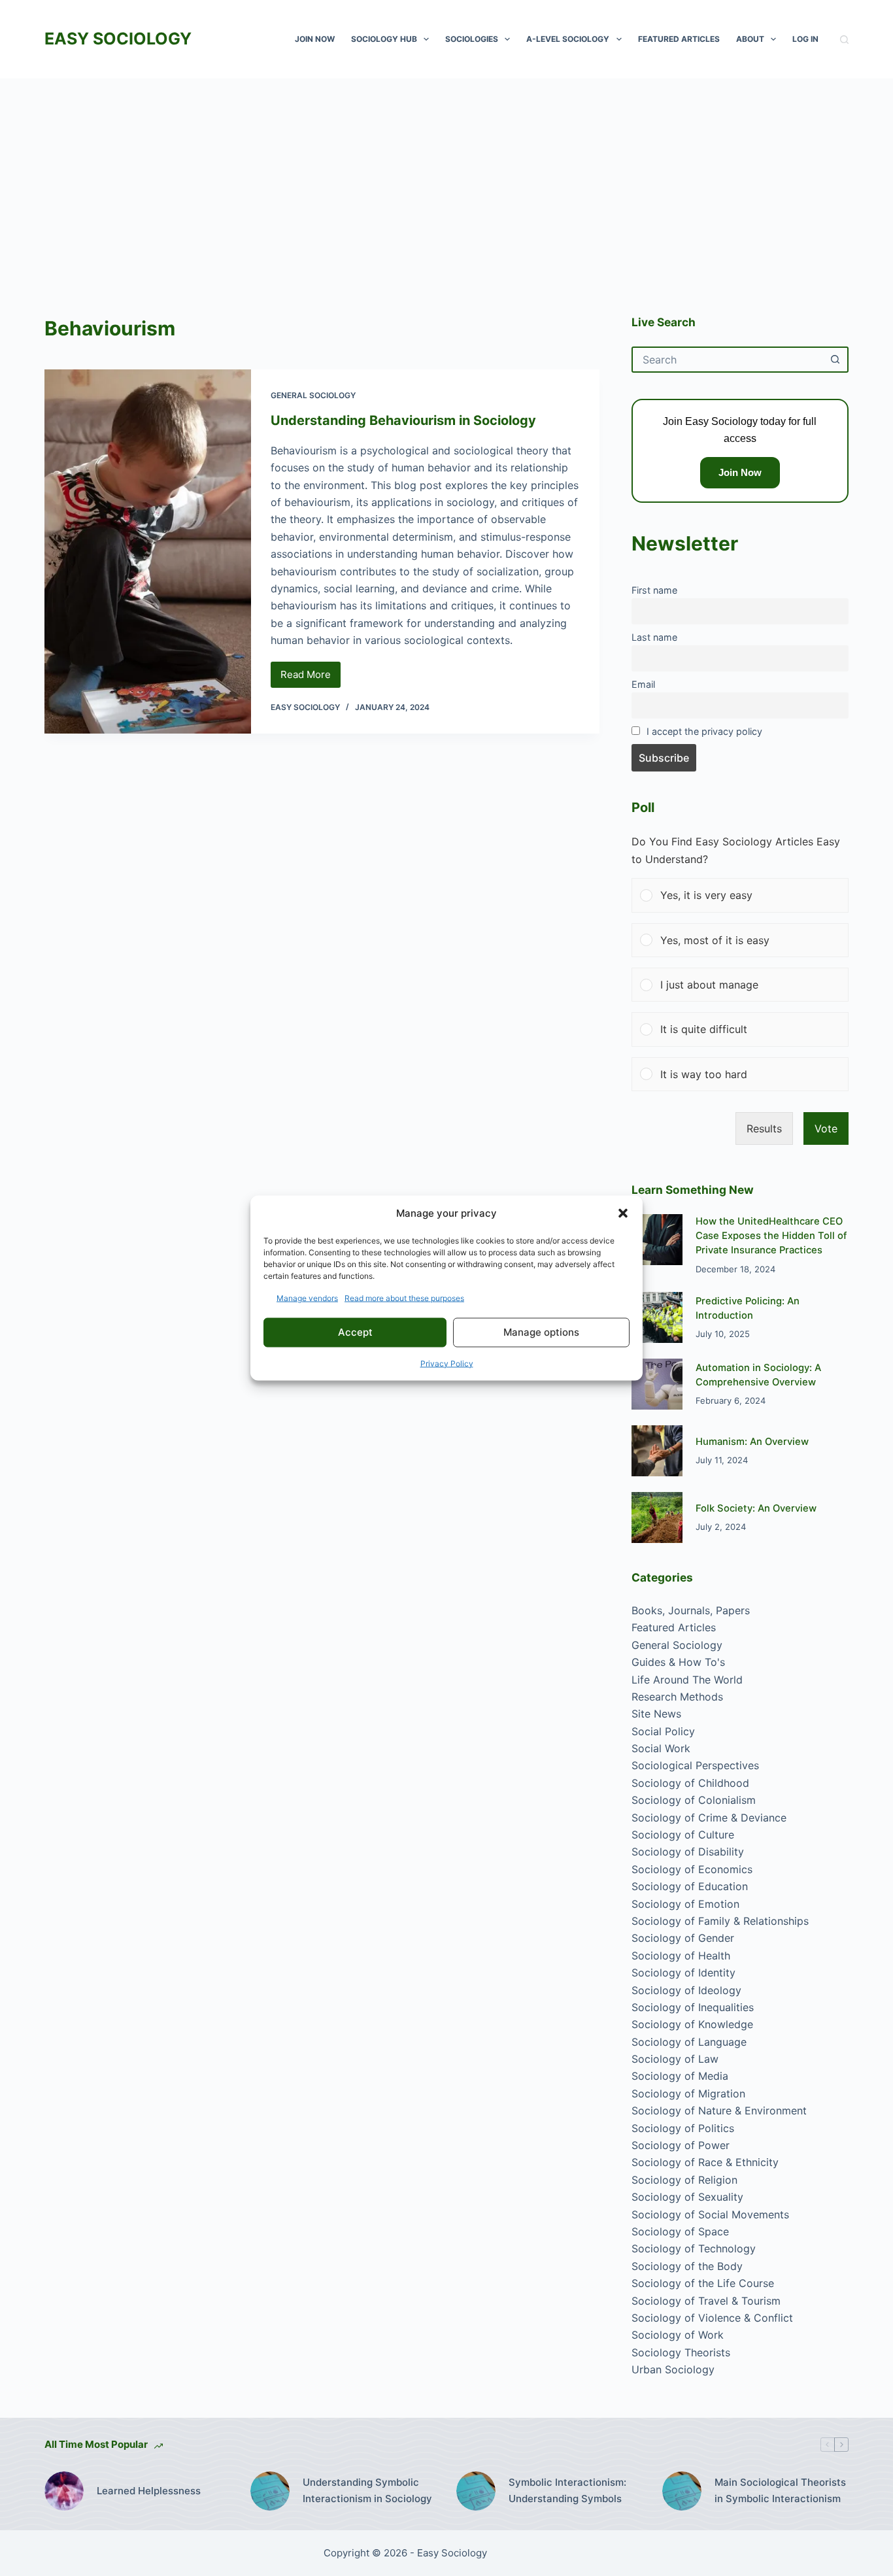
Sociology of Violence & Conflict (712, 2318)
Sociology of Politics (683, 2128)
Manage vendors (307, 1297)
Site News (656, 1714)
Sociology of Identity (683, 1973)
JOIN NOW (315, 39)
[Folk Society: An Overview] (657, 1517)
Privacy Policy (447, 1363)
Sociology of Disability (688, 1852)
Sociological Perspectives (695, 1765)
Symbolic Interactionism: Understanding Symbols (567, 2490)
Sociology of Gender (683, 1938)
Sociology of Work (678, 2335)
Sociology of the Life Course (703, 2283)
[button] (623, 1213)
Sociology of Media (680, 2076)
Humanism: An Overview (752, 1442)
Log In (805, 39)
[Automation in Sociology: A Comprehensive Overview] (657, 1384)
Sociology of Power (681, 2145)
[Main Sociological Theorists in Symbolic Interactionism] (682, 2491)
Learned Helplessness (149, 2491)
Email (643, 684)
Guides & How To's (678, 1662)
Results (764, 1128)
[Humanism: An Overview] (657, 1451)
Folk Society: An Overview (756, 1508)
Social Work (661, 1748)
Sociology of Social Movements (710, 2214)
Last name (654, 637)
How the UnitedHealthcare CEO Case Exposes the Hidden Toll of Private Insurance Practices (771, 1236)
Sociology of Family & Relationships (720, 1921)
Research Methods (677, 1697)
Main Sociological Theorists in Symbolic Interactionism (780, 2490)
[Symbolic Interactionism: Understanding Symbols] (476, 2491)
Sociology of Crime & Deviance (709, 1818)
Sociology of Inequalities (693, 2007)
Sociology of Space (680, 2231)
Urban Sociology (673, 2369)
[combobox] (728, 360)
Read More (311, 678)
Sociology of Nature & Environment (719, 2110)
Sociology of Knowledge (692, 2024)
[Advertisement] (446, 177)
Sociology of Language (689, 2042)
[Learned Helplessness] (64, 2491)
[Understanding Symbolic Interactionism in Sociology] (270, 2491)
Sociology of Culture (683, 1835)
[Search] (844, 40)
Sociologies (472, 39)
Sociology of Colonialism (694, 1800)
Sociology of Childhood (690, 1783)
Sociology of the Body (687, 2266)
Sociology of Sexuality (687, 2197)
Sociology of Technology (694, 2248)
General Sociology (313, 395)
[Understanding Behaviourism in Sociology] (147, 551)
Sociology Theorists (681, 2352)
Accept (355, 1332)
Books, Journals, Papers (691, 1610)
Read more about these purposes (404, 1297)
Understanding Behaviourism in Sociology (403, 420)
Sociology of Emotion (685, 1904)
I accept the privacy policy (704, 731)
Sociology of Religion (684, 2180)
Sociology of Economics (692, 1869)
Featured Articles (679, 39)
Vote (826, 1128)
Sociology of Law (675, 2059)
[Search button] (835, 360)
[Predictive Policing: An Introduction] (657, 1317)
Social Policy (663, 1731)
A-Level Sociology (568, 39)
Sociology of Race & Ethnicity (705, 2162)
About (750, 39)
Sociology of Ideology (686, 1990)
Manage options (541, 1332)
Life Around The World (687, 1680)
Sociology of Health (681, 1956)
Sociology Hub (384, 39)
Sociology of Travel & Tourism (706, 2301)
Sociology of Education (690, 1886)
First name (654, 590)
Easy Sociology (118, 39)
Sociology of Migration (688, 2093)
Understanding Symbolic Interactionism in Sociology (367, 2490)
